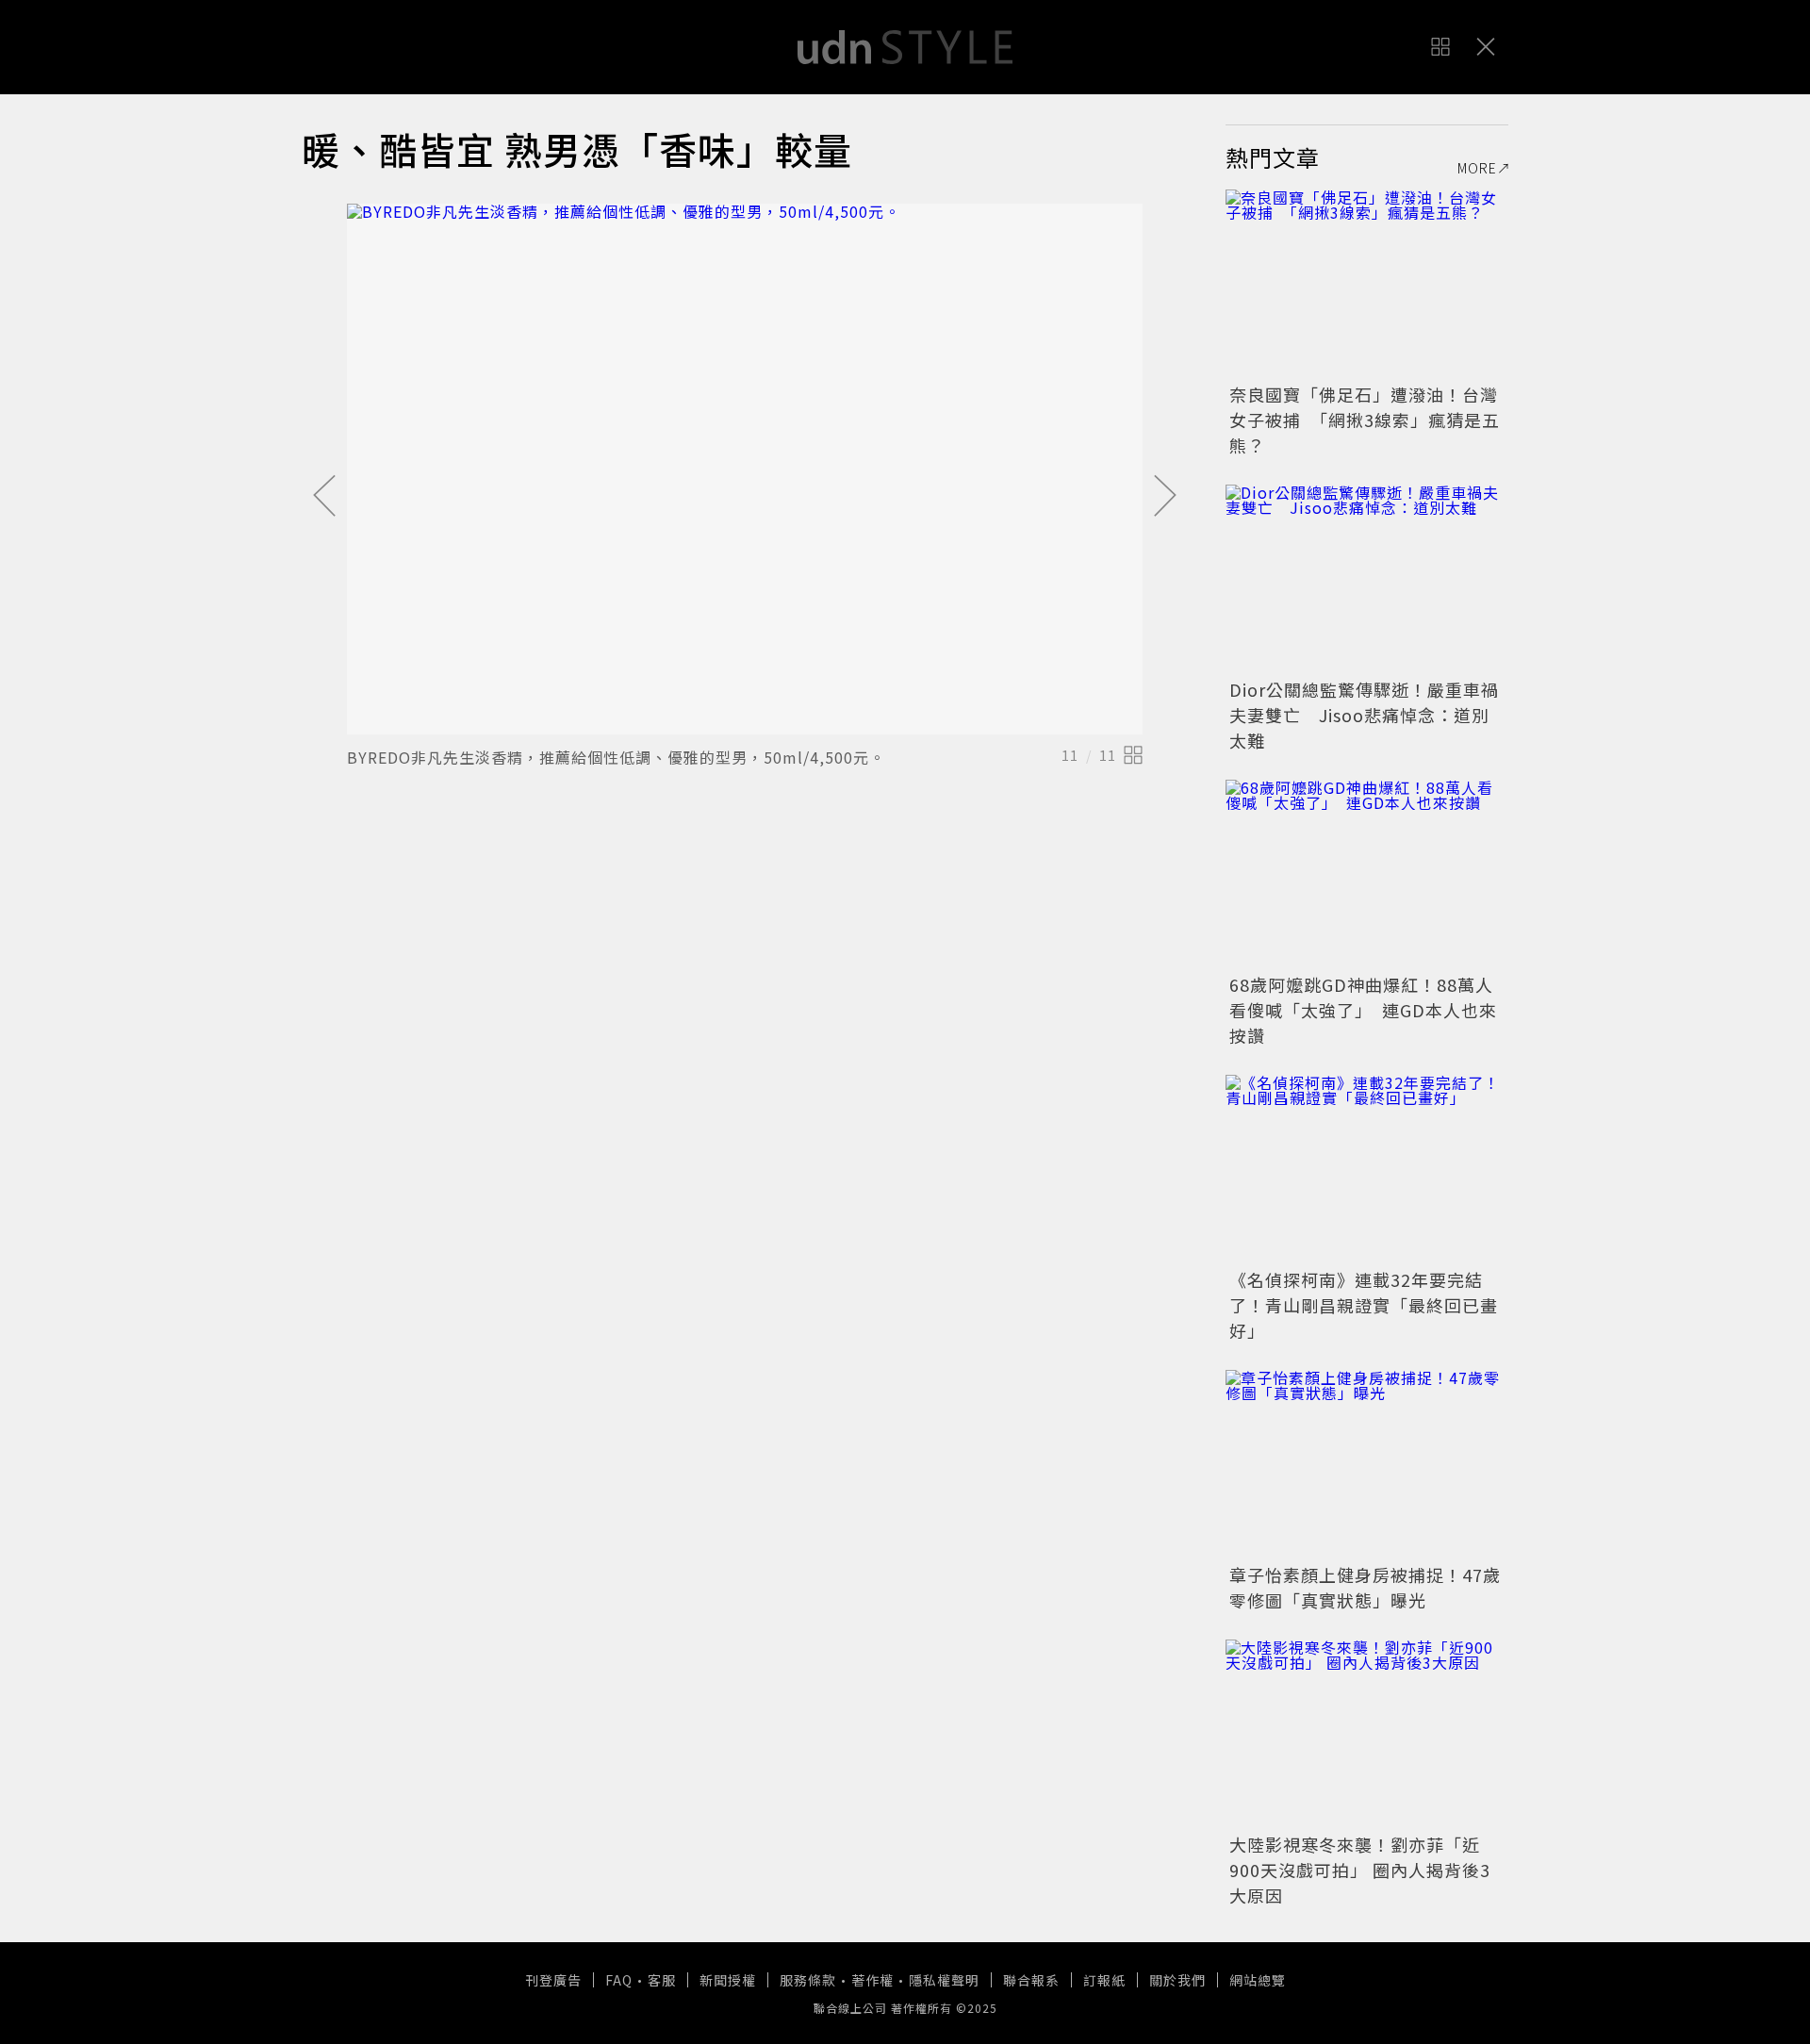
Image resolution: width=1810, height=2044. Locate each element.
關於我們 (1177, 1980)
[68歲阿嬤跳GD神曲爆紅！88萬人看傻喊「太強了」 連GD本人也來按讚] (1367, 874)
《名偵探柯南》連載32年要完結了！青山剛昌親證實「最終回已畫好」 (1364, 1305)
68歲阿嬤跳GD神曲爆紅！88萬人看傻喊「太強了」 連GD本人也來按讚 (1363, 1010)
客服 (662, 1980)
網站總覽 (1258, 1980)
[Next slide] (1165, 497)
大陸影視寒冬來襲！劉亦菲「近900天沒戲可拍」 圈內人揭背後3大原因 (1360, 1870)
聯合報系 (1031, 1980)
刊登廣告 (553, 1980)
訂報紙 (1104, 1980)
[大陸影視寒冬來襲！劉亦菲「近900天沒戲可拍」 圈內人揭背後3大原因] (1367, 1734)
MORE (1477, 168)
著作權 (872, 1980)
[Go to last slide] (324, 497)
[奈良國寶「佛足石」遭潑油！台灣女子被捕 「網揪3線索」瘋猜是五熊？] (1367, 284)
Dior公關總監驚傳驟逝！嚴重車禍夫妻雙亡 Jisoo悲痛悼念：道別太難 (1364, 715)
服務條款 (808, 1980)
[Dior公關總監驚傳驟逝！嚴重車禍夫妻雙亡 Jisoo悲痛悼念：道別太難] (1367, 579)
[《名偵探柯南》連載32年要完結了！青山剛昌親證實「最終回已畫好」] (1367, 1169)
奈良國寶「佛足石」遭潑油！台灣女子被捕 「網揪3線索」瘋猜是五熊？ (1365, 420)
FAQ (619, 1980)
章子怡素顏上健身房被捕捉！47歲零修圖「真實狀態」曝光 (1365, 1587)
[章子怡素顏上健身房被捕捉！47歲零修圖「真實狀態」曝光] (1367, 1464)
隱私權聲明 (944, 1980)
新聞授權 (728, 1980)
